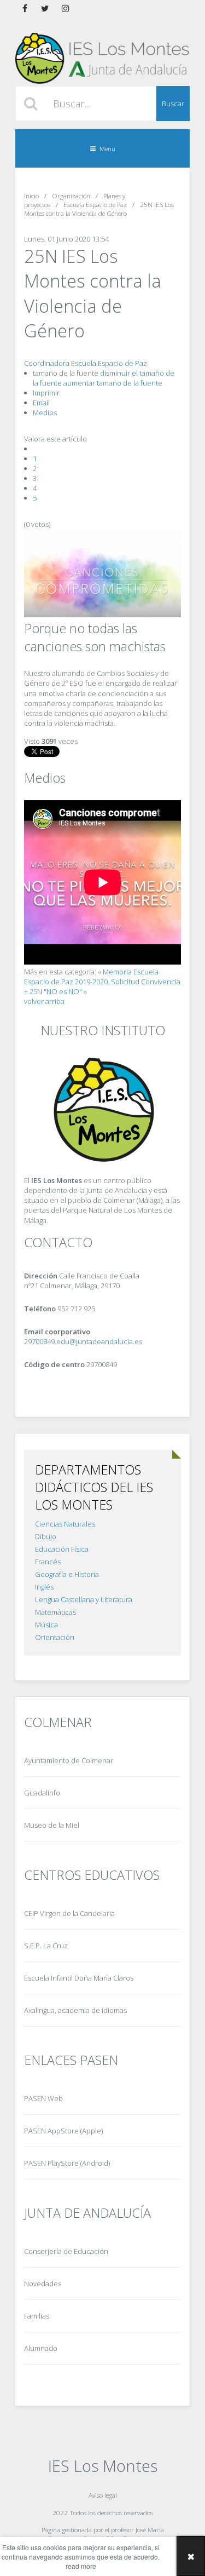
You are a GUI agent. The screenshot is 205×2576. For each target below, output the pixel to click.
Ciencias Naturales (65, 1524)
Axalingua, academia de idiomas (75, 2010)
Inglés (44, 1587)
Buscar (173, 104)
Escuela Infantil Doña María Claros (79, 1978)
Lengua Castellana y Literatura (84, 1599)
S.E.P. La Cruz (46, 1946)
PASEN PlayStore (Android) (67, 2163)
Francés (48, 1562)
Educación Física (62, 1549)
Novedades (43, 2284)
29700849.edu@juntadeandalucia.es (83, 1341)
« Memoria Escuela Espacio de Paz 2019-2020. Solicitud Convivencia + (102, 982)
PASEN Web (43, 2098)
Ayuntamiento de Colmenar (69, 1760)
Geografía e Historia (67, 1574)
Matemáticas (55, 1612)
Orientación (55, 1637)
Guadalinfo (42, 1793)
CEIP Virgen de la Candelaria (69, 1913)
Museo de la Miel (52, 1825)
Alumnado (41, 2348)
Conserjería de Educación (66, 2251)
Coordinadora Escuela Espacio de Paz (86, 363)
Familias (37, 2316)
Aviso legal (103, 2495)
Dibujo (46, 1536)
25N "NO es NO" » (58, 991)
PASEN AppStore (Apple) (63, 2131)
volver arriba (44, 1001)
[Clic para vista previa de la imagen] (102, 615)
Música (46, 1625)
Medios (45, 412)
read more (81, 2566)
